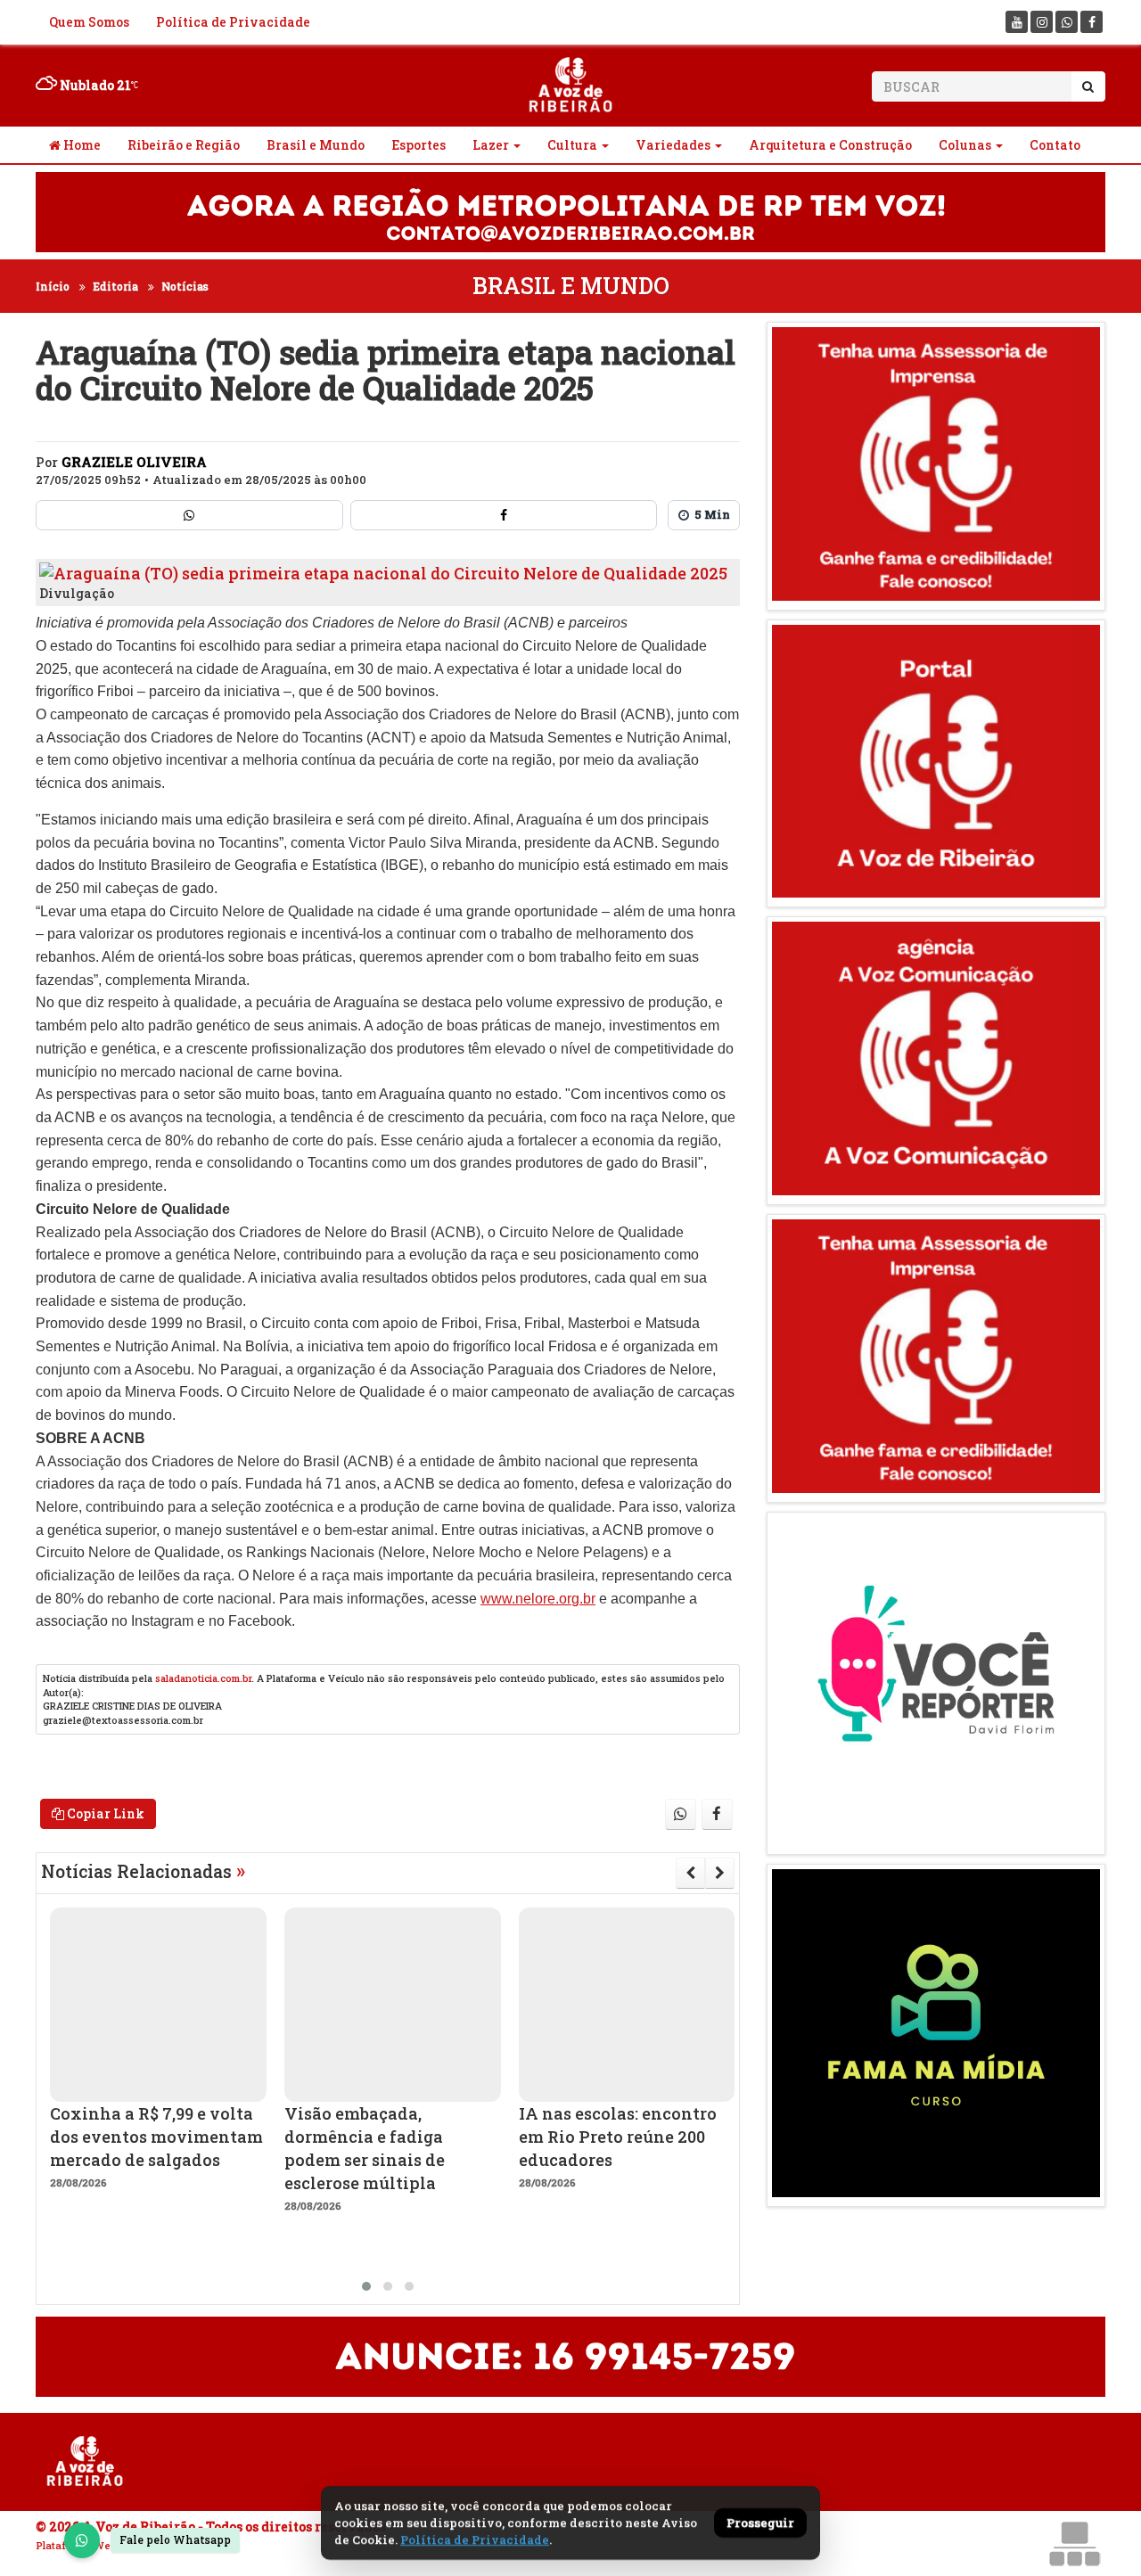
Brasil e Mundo (316, 145)
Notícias (185, 286)
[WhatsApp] (82, 2540)
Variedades (673, 145)
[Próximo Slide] (720, 1873)
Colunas (965, 145)
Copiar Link (104, 1813)
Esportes (419, 145)
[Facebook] (1092, 22)
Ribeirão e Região (184, 145)
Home (81, 145)
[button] (366, 2286)
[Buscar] (1088, 86)
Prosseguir (760, 2523)
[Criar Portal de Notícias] (1074, 2543)
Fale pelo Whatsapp (175, 2539)
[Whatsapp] (1067, 22)
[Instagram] (1042, 22)
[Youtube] (1017, 22)
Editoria (115, 286)
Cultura (572, 145)
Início (53, 286)
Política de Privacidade (233, 22)
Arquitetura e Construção (830, 145)
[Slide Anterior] (690, 1873)
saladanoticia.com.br (203, 1678)
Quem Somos (89, 22)
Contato (1055, 145)
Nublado (94, 85)
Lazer (491, 145)
